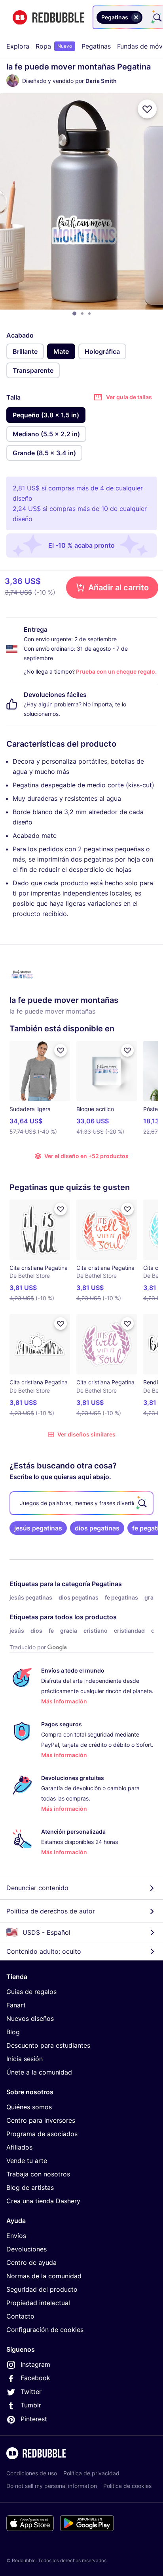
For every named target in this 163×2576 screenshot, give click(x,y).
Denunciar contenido (37, 1888)
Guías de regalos (31, 1992)
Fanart (16, 2005)
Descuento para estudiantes (48, 2045)
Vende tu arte (27, 2161)
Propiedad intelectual (38, 2303)
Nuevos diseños (30, 2018)
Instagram (35, 2364)
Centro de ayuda (31, 2262)
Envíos (16, 2236)
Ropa (54, 46)
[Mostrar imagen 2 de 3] (82, 314)
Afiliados (19, 2147)
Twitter (31, 2392)
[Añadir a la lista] (147, 109)
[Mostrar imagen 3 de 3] (89, 314)
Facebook (35, 2378)
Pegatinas (96, 46)
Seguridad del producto (42, 2289)
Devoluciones (27, 2249)
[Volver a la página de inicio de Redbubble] (48, 18)
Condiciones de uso (32, 2473)
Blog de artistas (30, 2187)
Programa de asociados (42, 2134)
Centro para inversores (41, 2120)
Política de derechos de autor (51, 1911)
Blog (13, 2032)
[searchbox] (81, 1503)
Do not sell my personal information (52, 2486)
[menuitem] (18, 46)
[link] (38, 1528)
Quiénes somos (29, 2107)
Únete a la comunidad (39, 2072)
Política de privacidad (91, 2473)
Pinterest (34, 2419)
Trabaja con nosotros (38, 2174)
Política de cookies (127, 2486)
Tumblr (31, 2405)
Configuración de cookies (45, 2330)
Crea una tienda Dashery (43, 2201)
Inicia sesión (25, 2059)
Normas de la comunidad (44, 2276)
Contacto (20, 2316)
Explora (18, 46)
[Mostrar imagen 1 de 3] (74, 314)
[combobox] (146, 17)
